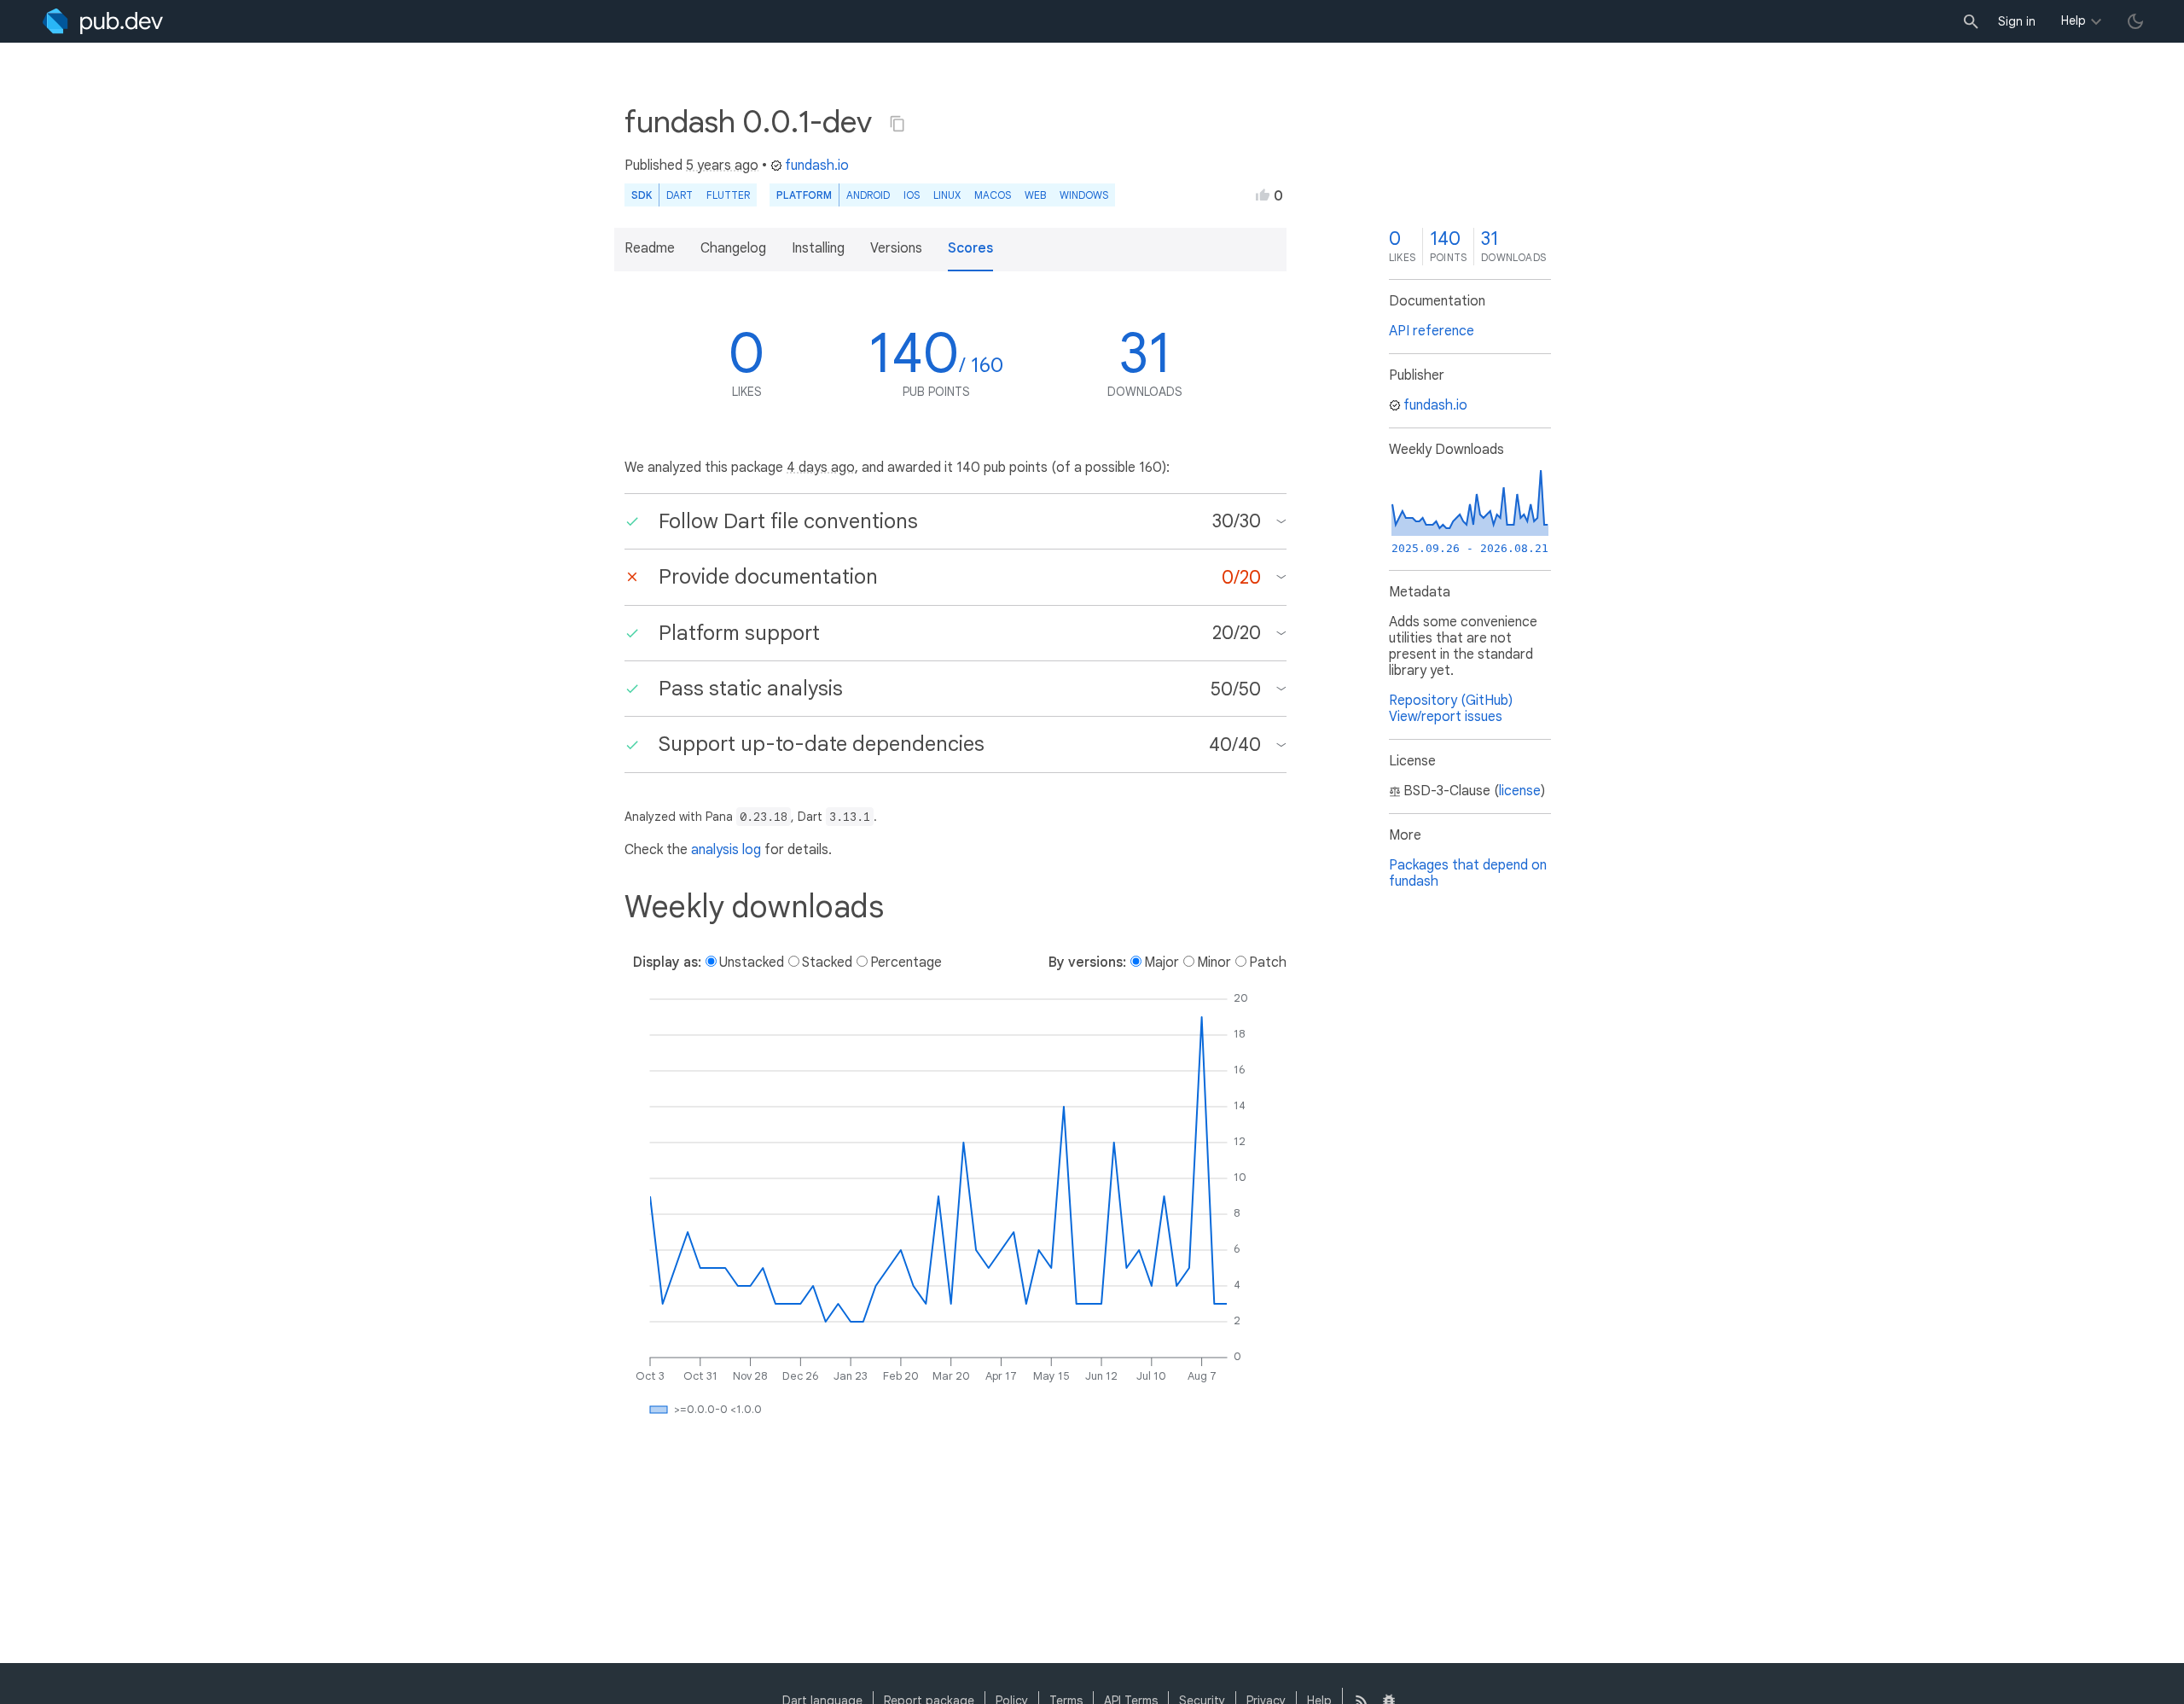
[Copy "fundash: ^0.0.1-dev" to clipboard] (897, 124)
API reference (1432, 331)
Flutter (728, 195)
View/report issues (1446, 717)
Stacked (827, 962)
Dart (680, 195)
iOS (912, 195)
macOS (993, 195)
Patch (1268, 962)
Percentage (906, 962)
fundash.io (817, 166)
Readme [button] (650, 248)
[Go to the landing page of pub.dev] (103, 21)
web (1035, 195)
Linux (947, 195)
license (1520, 791)
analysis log (726, 850)
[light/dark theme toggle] (2135, 21)
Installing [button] (818, 248)
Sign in (2017, 21)
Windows (1084, 195)
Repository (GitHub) (1451, 701)
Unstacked (752, 962)
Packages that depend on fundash (1468, 873)
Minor (1214, 962)
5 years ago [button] (722, 166)
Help (2074, 20)
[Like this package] (1263, 195)
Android (868, 195)
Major (1162, 962)
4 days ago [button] (821, 468)
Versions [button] (896, 248)
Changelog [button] (733, 248)
